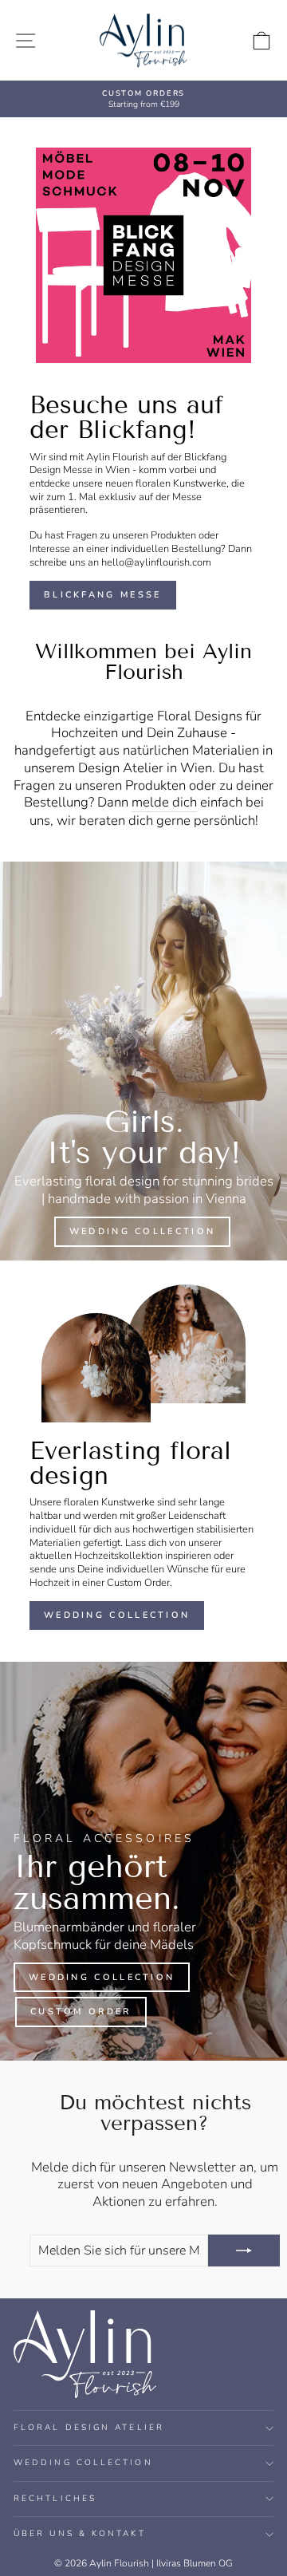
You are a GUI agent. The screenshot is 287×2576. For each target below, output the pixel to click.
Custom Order (81, 2012)
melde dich (164, 803)
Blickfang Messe (103, 595)
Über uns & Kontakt (80, 2534)
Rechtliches (55, 2499)
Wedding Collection (142, 1231)
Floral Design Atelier (89, 2428)
